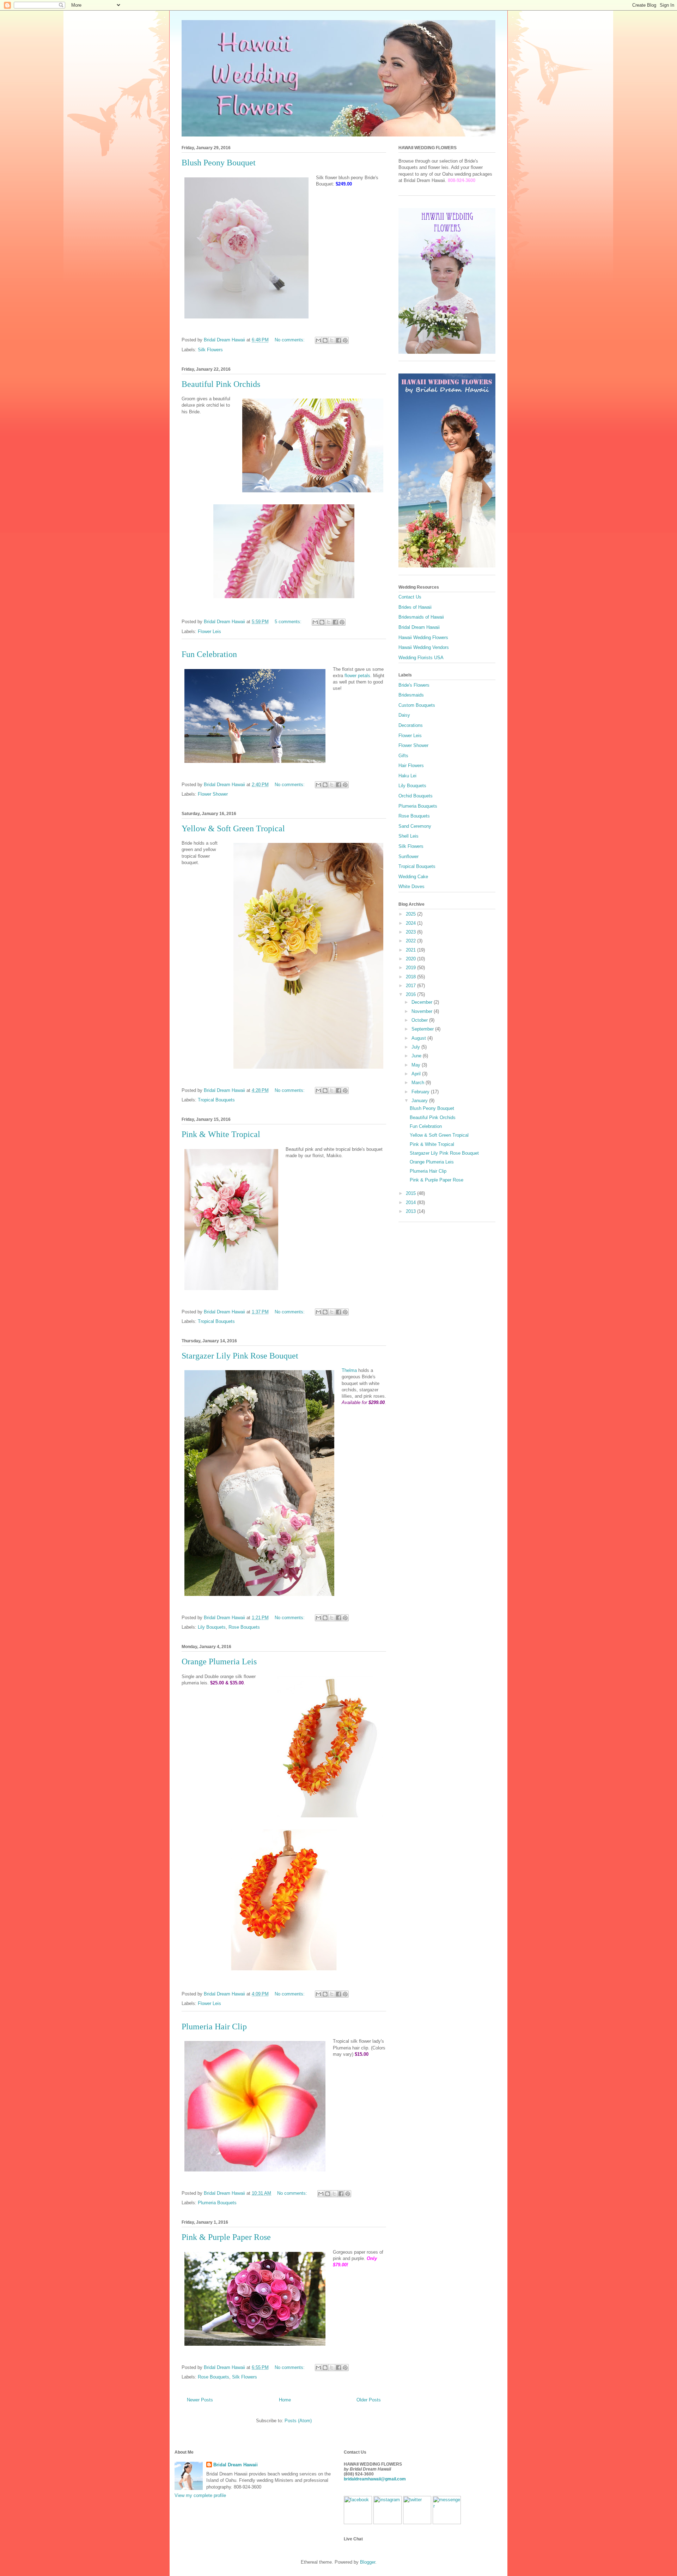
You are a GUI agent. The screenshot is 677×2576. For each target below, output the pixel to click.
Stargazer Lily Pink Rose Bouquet (240, 1356)
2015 (411, 1193)
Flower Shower (213, 794)
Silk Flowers (210, 350)
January (420, 1101)
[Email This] (318, 340)
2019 (411, 968)
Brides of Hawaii (415, 607)
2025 (411, 914)
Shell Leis (408, 836)
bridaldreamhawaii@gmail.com (375, 2479)
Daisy (404, 715)
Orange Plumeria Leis (219, 1661)
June (417, 1056)
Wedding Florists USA (421, 658)
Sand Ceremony (415, 826)
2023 (411, 932)
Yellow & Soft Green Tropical (233, 828)
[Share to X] (332, 340)
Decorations (411, 725)
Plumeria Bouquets (217, 2203)
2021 (411, 950)
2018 (411, 977)
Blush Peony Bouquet (219, 163)
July (416, 1047)
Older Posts (369, 2400)
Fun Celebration (209, 654)
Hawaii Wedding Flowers (423, 637)
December (423, 1002)
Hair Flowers (411, 765)
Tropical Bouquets (216, 1100)
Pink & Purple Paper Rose (226, 2237)
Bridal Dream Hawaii (419, 627)
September (423, 1029)
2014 (411, 1202)
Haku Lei (407, 776)
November (423, 1011)
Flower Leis (209, 631)
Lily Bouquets (212, 1627)
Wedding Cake (413, 877)
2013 (411, 1211)
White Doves (411, 886)
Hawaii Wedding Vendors (424, 647)
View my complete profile (200, 2495)
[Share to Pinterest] (345, 340)
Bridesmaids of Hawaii (421, 617)
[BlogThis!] (325, 340)
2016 (411, 994)
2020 (411, 959)
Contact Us (410, 597)
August (419, 1038)
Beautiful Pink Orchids (221, 384)
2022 (411, 941)
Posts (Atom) (298, 2421)
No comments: (290, 340)
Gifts (403, 756)
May (417, 1065)
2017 (411, 986)
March (419, 1083)
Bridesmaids (411, 695)
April (417, 1074)
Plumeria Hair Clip (214, 2027)
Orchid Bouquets (416, 796)
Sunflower (408, 856)
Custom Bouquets (417, 705)
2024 (411, 923)
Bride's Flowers (414, 685)
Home (285, 2400)
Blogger (368, 2562)
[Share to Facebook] (338, 340)
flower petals (357, 676)
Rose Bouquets (244, 1627)
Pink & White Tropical (221, 1134)
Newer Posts (200, 2400)
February (421, 1092)
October (420, 1020)
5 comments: (289, 622)
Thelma (349, 1370)
